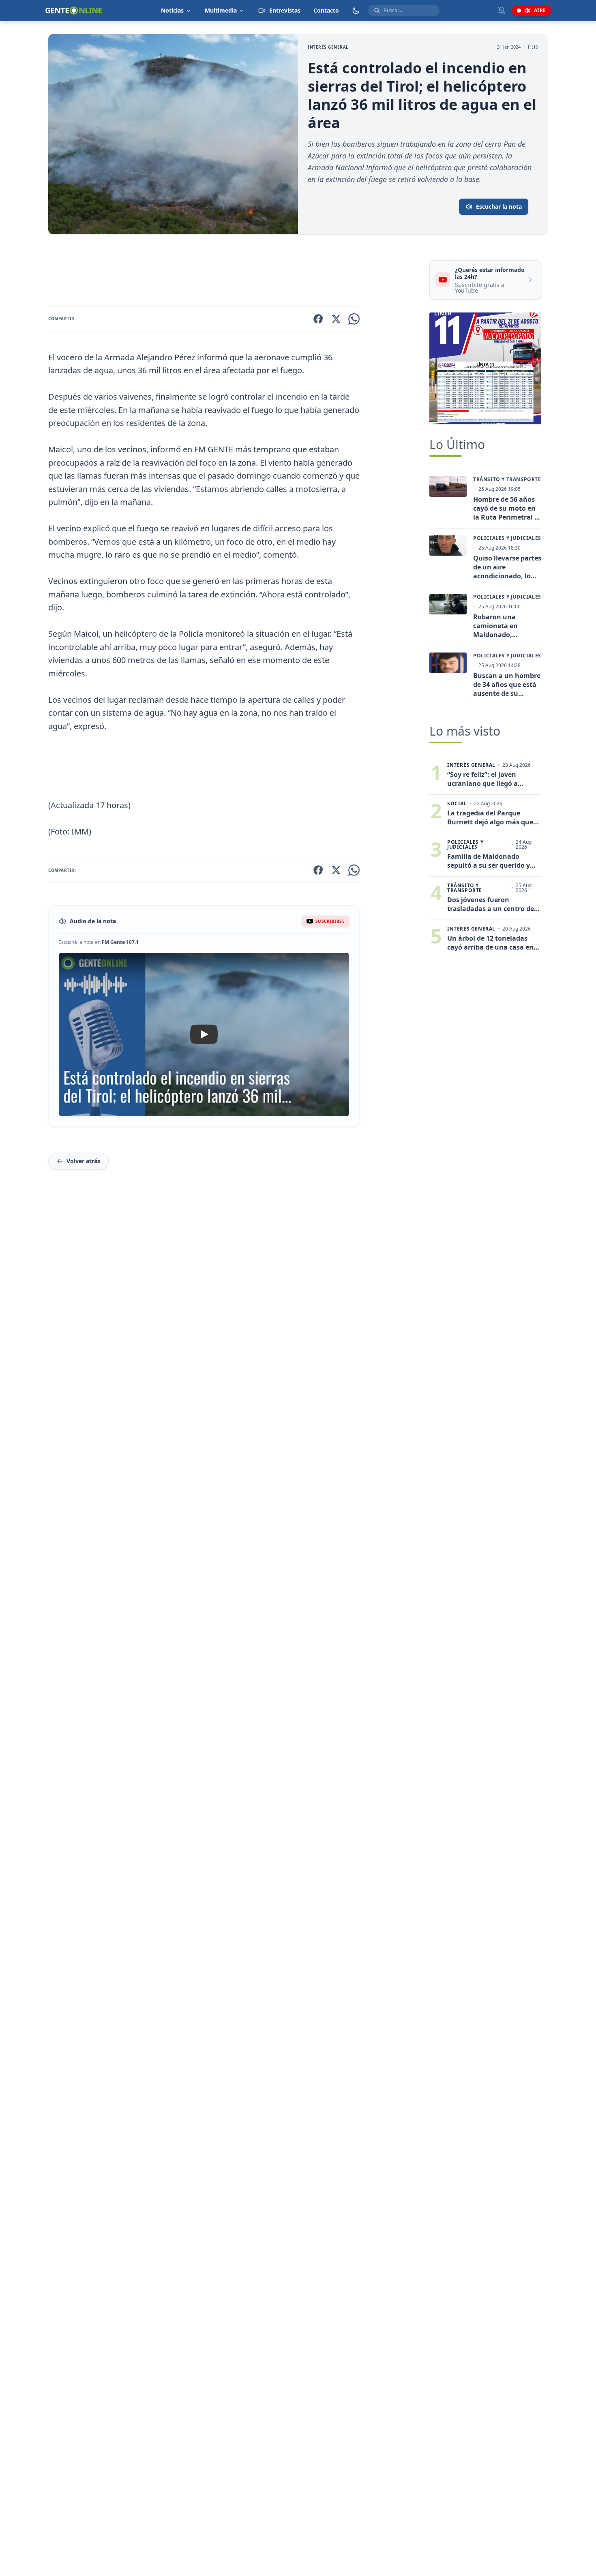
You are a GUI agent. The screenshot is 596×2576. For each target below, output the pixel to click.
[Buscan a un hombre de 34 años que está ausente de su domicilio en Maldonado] (448, 663)
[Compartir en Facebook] (318, 319)
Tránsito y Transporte (507, 479)
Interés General (328, 47)
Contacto (326, 10)
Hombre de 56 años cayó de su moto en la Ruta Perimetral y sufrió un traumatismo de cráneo (506, 508)
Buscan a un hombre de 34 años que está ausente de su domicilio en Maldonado (507, 685)
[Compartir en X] (336, 319)
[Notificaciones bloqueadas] (502, 11)
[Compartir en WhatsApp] (354, 319)
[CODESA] (485, 368)
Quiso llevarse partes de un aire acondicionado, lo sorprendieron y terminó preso (507, 567)
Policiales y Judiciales (507, 538)
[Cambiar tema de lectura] (356, 11)
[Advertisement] (236, 272)
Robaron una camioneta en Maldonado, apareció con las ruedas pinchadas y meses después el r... (506, 626)
